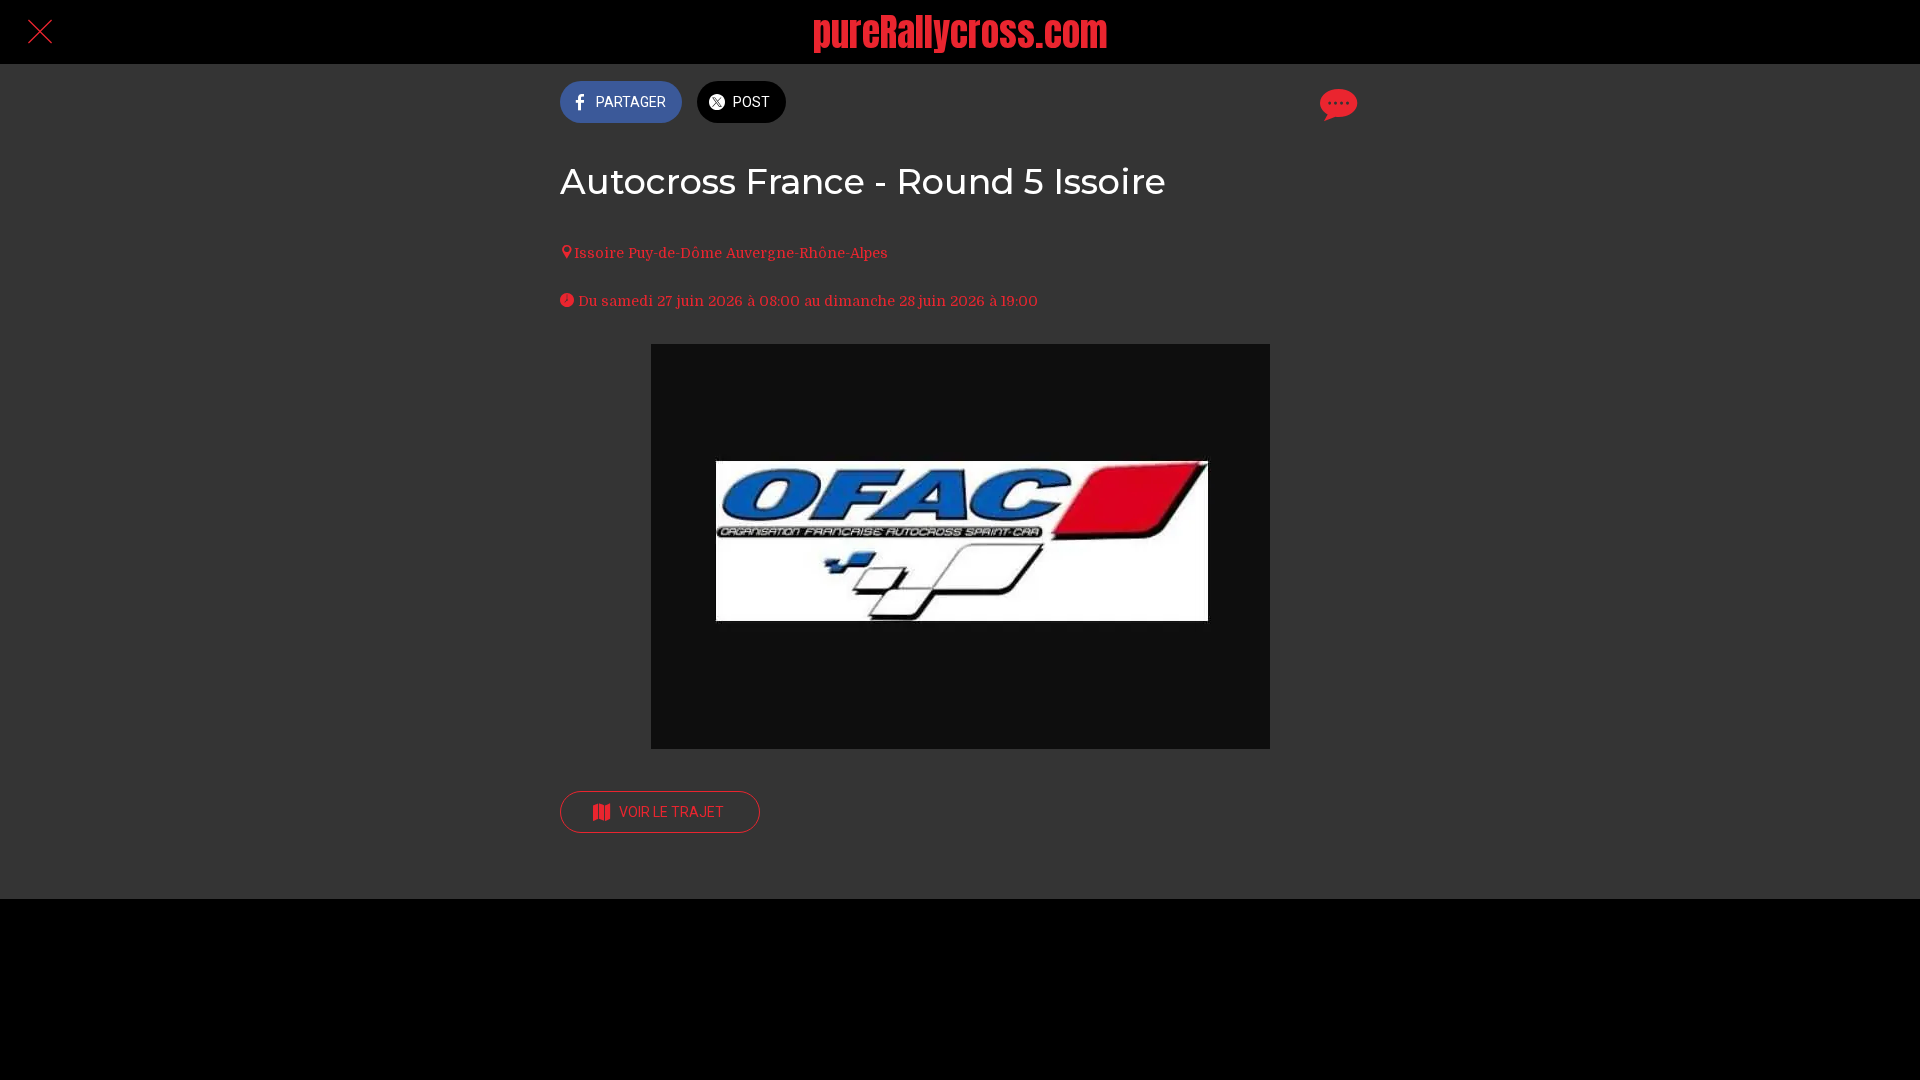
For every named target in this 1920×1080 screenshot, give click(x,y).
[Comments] (1336, 104)
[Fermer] (40, 32)
